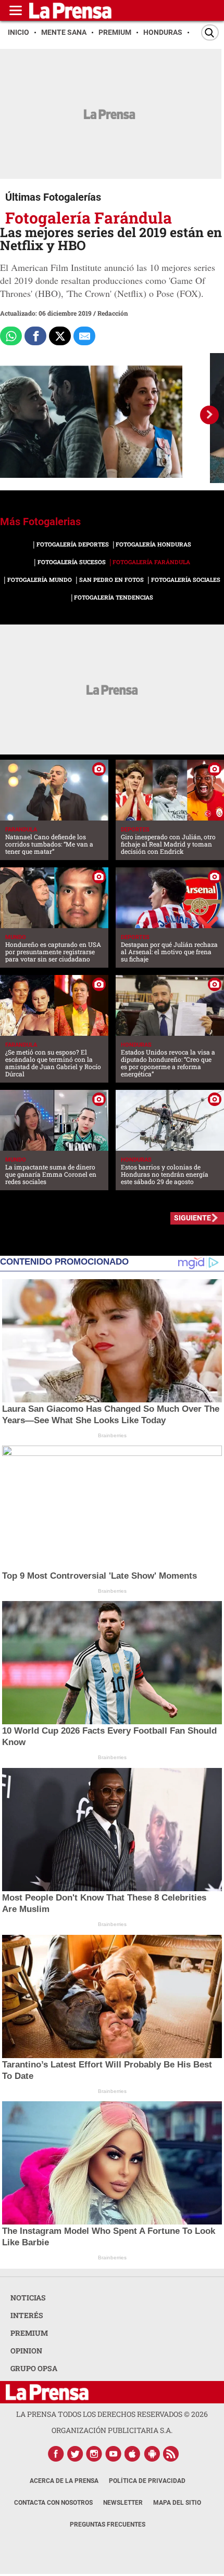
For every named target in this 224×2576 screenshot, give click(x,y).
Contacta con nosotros (53, 2503)
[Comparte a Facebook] (35, 336)
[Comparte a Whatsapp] (11, 336)
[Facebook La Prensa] (56, 2454)
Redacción (113, 313)
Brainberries (112, 1435)
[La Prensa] (47, 2392)
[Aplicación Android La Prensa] (152, 2454)
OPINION (26, 2351)
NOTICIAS (28, 2298)
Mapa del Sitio (177, 2503)
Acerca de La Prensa (64, 2481)
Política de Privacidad (147, 2481)
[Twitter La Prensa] (75, 2454)
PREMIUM (29, 2333)
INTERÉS (27, 2315)
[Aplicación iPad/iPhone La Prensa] (133, 2454)
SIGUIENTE (192, 1218)
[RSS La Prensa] (171, 2454)
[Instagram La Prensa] (94, 2454)
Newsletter (123, 2503)
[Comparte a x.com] (60, 336)
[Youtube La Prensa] (114, 2454)
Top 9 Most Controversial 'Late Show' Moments (99, 1576)
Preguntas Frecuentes (108, 2525)
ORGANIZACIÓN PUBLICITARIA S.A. (112, 2430)
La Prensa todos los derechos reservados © (112, 2414)
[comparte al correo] (84, 336)
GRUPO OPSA (34, 2368)
